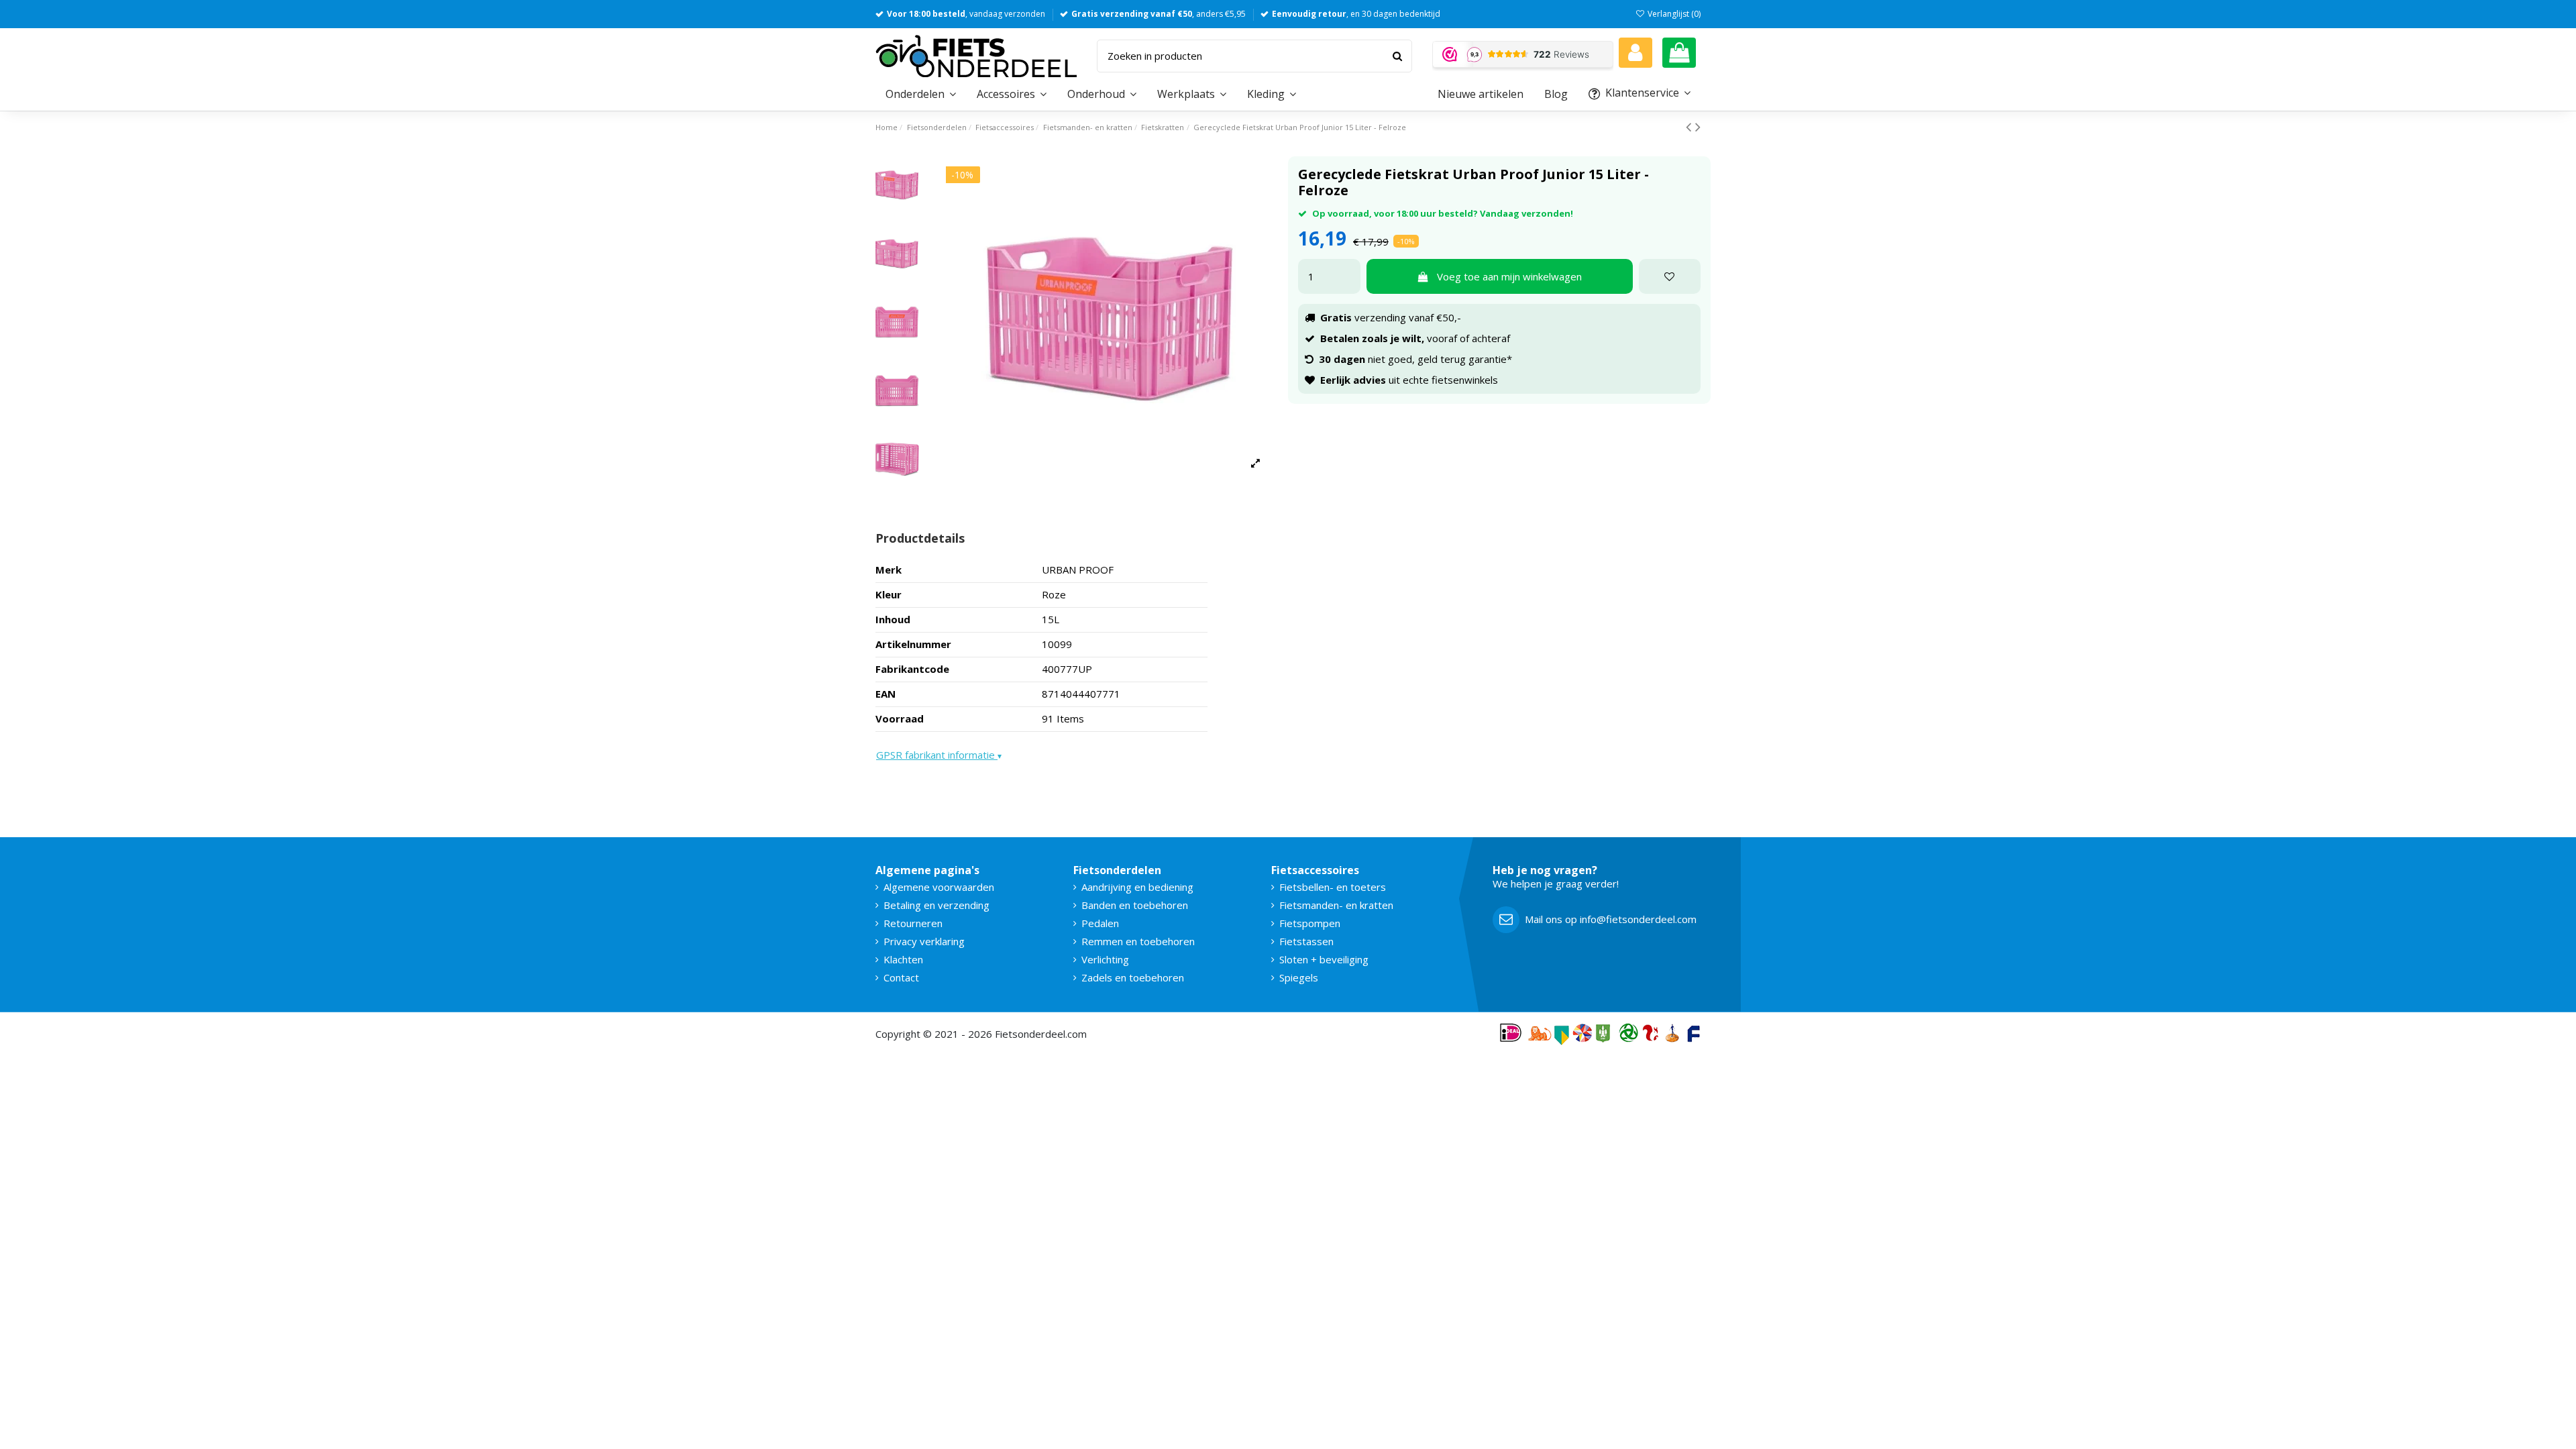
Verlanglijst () (1673, 14)
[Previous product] (1690, 126)
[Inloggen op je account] (1635, 53)
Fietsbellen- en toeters (1333, 887)
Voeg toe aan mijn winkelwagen (1509, 276)
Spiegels (1299, 977)
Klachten (903, 959)
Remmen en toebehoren (1138, 941)
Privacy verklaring (924, 941)
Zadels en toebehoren (1133, 977)
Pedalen (1100, 923)
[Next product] (1698, 126)
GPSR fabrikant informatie (939, 755)
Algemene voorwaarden (939, 887)
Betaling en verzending (936, 905)
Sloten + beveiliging (1324, 959)
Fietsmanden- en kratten (1336, 905)
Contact (901, 977)
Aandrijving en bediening (1137, 887)
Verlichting (1105, 959)
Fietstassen (1306, 941)
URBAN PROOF (1078, 570)
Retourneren (913, 923)
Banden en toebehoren (1135, 905)
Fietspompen (1310, 923)
